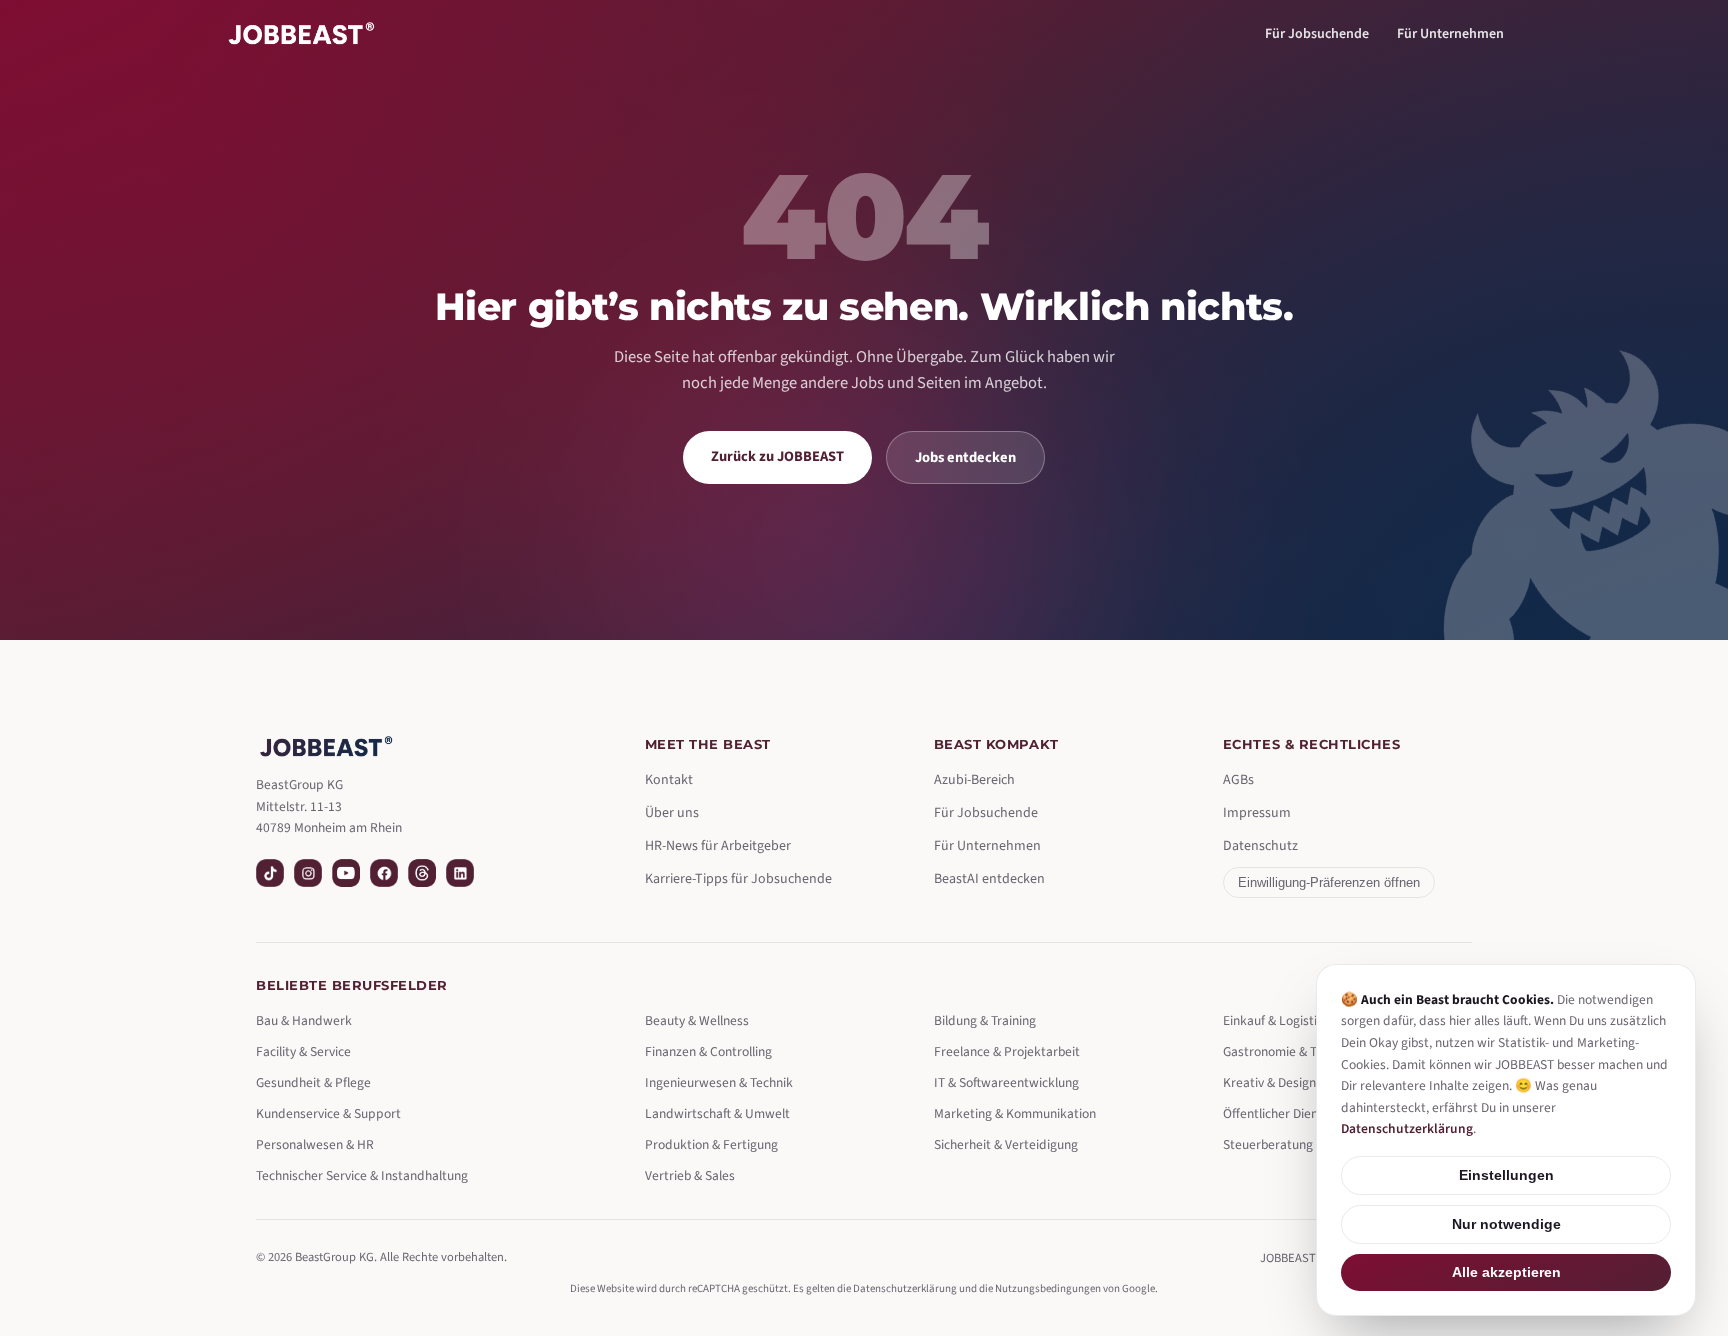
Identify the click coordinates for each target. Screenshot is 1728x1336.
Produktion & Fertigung (711, 1144)
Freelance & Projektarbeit (1007, 1051)
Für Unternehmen (1450, 34)
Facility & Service (303, 1051)
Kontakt (669, 780)
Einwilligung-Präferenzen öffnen (1329, 882)
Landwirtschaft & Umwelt (717, 1113)
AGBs (1238, 780)
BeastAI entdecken (989, 879)
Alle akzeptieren (1506, 1272)
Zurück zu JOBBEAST (777, 456)
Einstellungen (1506, 1175)
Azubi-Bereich (974, 780)
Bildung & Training (985, 1020)
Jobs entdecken (965, 457)
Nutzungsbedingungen (1048, 1288)
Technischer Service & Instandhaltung (362, 1175)
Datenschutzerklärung (905, 1288)
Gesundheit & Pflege (313, 1082)
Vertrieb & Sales (690, 1175)
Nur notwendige (1506, 1224)
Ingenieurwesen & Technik (719, 1082)
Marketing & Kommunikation (1015, 1113)
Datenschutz (1260, 846)
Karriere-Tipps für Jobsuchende (738, 879)
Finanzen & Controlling (708, 1051)
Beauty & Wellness (697, 1020)
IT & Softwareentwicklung (1006, 1082)
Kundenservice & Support (328, 1113)
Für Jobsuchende (1317, 34)
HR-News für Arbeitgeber (718, 846)
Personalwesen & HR (315, 1144)
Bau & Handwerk (304, 1020)
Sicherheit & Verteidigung (1006, 1144)
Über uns (672, 813)
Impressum (1257, 813)
